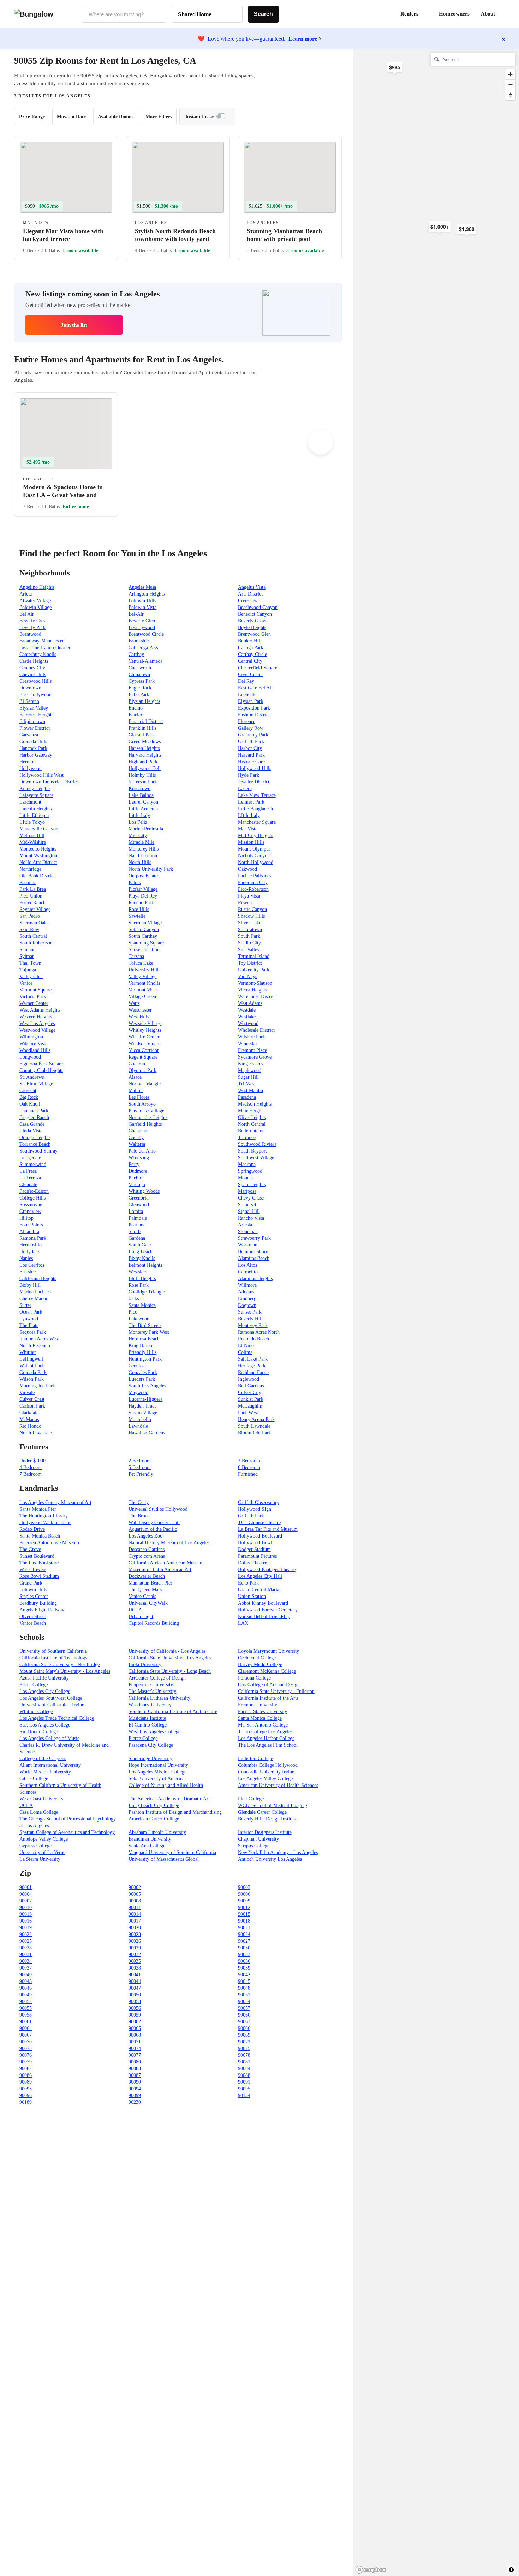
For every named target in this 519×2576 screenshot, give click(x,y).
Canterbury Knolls (38, 654)
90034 (26, 1961)
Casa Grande (32, 1124)
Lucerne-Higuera (145, 1399)
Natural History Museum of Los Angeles (169, 1543)
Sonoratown (250, 929)
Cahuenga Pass (143, 648)
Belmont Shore (253, 1252)
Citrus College (34, 1779)
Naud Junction (143, 856)
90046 (26, 1988)
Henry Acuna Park (256, 1419)
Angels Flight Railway (42, 1610)
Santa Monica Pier (38, 1509)
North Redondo (35, 1346)
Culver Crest (32, 1399)
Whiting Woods (144, 1191)
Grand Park (31, 1583)
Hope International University (158, 1765)
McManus (29, 1419)
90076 (26, 2055)
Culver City (250, 1393)
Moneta (245, 1178)
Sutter (25, 1305)
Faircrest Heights (36, 715)
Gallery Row (251, 728)
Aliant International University (50, 1765)
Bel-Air (136, 614)
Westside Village (145, 1023)
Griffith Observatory (259, 1502)
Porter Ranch (32, 903)
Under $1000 (32, 1461)
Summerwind (33, 1164)
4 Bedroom (31, 1467)
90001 (26, 1887)
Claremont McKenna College (267, 1671)
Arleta (26, 594)
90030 (244, 1948)
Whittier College (36, 1712)
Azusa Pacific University (44, 1678)
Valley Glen (31, 976)
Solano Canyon (144, 929)
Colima (245, 1352)
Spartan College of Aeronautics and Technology (67, 1832)
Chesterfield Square (258, 668)
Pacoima (28, 883)
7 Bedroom (31, 1474)
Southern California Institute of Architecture (173, 1712)
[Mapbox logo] (371, 2570)
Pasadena (247, 1097)
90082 (26, 2069)
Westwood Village (37, 1030)
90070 (26, 2042)
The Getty (139, 1502)
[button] (505, 14)
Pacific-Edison (34, 1191)
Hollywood (31, 768)
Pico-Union (31, 896)
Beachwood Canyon (258, 607)
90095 (244, 2089)
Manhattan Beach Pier (150, 1583)
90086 (26, 2075)
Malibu (136, 1091)
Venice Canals (142, 1596)
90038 (135, 1968)
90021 (244, 1928)
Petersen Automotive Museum (49, 1543)
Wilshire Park (252, 1037)
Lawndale (138, 1426)
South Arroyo (142, 1104)
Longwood (30, 1057)
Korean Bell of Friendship (264, 1616)
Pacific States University (263, 1712)
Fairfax (136, 715)
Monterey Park (253, 1325)
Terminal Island (254, 956)
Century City (32, 668)
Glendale (28, 1185)
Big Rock (29, 1097)
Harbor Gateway (36, 755)
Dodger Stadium (254, 1549)
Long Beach (141, 1252)
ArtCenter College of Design (157, 1678)
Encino (136, 708)
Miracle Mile (141, 842)
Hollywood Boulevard (260, 1536)
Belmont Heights (145, 1265)
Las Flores (139, 1097)
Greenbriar (139, 1198)
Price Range (32, 117)
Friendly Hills (142, 1352)
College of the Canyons (43, 1758)
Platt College (251, 1799)
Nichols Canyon (254, 856)
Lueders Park (142, 1379)
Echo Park (139, 695)
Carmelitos (249, 1272)
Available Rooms (116, 117)
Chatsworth (140, 668)
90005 (135, 1894)
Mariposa (247, 1191)
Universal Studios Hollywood (158, 1509)
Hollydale (29, 1252)
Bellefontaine (251, 1131)
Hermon (28, 762)
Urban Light (141, 1616)
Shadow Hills (251, 916)
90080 (135, 2062)
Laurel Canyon (143, 802)
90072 (244, 2042)
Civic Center (250, 674)
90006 (244, 1894)
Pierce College (143, 1738)
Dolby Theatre (252, 1563)
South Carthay (143, 936)
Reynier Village (35, 909)
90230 (135, 2102)
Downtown (30, 688)
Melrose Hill (32, 836)
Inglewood (249, 1379)
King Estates (250, 1064)
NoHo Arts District (38, 862)
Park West (248, 1413)
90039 (244, 1968)
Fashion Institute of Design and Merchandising (175, 1812)
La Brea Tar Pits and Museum (268, 1529)
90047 (135, 1988)
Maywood (138, 1393)
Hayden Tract (142, 1406)
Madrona (247, 1164)
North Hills (140, 862)
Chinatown (139, 674)
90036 (244, 1961)
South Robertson (36, 943)
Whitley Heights (145, 1030)
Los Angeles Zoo (145, 1536)
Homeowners (454, 14)
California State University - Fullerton (276, 1691)
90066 (244, 2028)
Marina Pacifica (35, 1292)
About (488, 14)
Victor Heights (252, 990)
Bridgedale (30, 1158)
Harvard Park (251, 755)
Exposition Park (254, 708)
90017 (135, 1921)
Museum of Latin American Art (160, 1570)
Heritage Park (252, 1366)
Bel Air (27, 614)
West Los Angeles (37, 1023)
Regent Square (143, 1057)
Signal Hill (249, 1211)
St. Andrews (32, 1077)
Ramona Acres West (39, 1339)
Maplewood (250, 1070)
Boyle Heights (252, 627)
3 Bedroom (249, 1461)
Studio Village (143, 1413)
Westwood (248, 1023)
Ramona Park (33, 1238)
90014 (135, 1914)
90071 (135, 2042)
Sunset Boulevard (37, 1556)
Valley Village (142, 976)
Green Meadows (145, 742)
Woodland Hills (35, 1050)
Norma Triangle (145, 1084)
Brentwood (30, 634)
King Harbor (141, 1346)
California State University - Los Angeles (170, 1658)
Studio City (249, 943)
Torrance (247, 1138)
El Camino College (148, 1725)
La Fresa (28, 1171)
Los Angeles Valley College (265, 1779)
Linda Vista (31, 1131)
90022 (26, 1934)
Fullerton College (255, 1758)
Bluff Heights (142, 1278)
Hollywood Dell (145, 768)
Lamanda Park (34, 1111)
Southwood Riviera (257, 1144)
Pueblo (135, 1178)
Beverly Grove (253, 621)
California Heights (38, 1278)
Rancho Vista (251, 1218)
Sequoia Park (33, 1332)
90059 (135, 2015)
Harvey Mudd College (260, 1665)
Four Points (31, 1225)
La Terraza (30, 1178)
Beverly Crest (33, 621)
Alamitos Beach (254, 1258)
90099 (135, 2095)
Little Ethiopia (34, 815)
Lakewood (139, 1319)
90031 (26, 1955)
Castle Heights (34, 661)
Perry (134, 1164)
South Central (33, 936)
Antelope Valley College (44, 1839)
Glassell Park (142, 735)
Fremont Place (252, 1050)
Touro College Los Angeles (265, 1732)
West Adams (250, 1003)
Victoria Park (33, 997)
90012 (244, 1908)
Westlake (247, 1017)
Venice (26, 983)
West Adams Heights (40, 1010)
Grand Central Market (260, 1590)
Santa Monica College (260, 1718)
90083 (135, 2069)
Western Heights (36, 1017)
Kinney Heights (35, 789)
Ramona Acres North (259, 1332)
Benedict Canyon (255, 614)
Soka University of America (156, 1779)
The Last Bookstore (39, 1563)
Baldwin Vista (142, 607)
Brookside (139, 641)
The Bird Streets (145, 1325)
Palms (135, 883)
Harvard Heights (145, 755)
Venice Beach (33, 1623)
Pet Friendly (141, 1474)
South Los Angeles (147, 1386)
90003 (244, 1887)
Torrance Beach (35, 1144)
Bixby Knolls (142, 1258)
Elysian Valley (34, 708)
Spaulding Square (146, 943)
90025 (26, 1941)
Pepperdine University (151, 1685)
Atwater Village (35, 601)
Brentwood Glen (254, 634)
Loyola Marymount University (269, 1651)
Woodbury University (150, 1705)
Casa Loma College (39, 1812)
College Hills (32, 1198)
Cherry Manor (34, 1299)
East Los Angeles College (45, 1725)
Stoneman (248, 1231)
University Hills (144, 970)
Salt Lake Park (253, 1359)
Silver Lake (250, 923)
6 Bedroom (249, 1467)
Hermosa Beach (144, 1339)
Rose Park (139, 1285)
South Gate (140, 1245)
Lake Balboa (141, 795)
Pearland (137, 1225)
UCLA (135, 1610)
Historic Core (251, 762)
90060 (244, 2015)
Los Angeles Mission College (157, 1772)
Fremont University (258, 1705)
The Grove (30, 1549)
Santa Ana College (147, 1846)
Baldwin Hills (142, 601)
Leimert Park (251, 802)
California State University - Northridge (59, 1665)
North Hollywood (256, 862)
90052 (26, 2001)
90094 (135, 2089)
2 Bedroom (140, 1461)
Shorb (135, 1231)
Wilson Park (32, 1379)
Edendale (247, 695)
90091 (244, 2082)
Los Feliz (138, 822)
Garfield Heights (145, 1124)
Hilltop (26, 1218)
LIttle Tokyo (32, 822)
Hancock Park (33, 748)
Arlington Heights (147, 594)
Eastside (28, 1272)
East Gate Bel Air (255, 688)
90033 (244, 1955)
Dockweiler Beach (147, 1576)
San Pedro (30, 916)
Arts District (250, 594)
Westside (137, 1272)
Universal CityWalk (148, 1603)
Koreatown (139, 789)
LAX (243, 1623)
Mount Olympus (254, 849)
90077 (135, 2055)
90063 (244, 2022)
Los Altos (247, 1265)
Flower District (35, 728)
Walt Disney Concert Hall (154, 1523)
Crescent (28, 1091)
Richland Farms (254, 1372)
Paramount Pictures (257, 1556)
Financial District (146, 721)
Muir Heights (251, 1111)
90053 (135, 2001)
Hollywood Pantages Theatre (267, 1570)
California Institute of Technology (53, 1658)
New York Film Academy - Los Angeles (278, 1852)
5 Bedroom (140, 1467)
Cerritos (136, 1366)
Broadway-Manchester (42, 641)
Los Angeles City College (45, 1691)
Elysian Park (251, 701)
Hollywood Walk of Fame (45, 1523)
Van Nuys (247, 976)
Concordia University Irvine (266, 1772)
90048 (244, 1988)
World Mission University (45, 1772)
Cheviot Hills (33, 674)
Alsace (135, 1077)
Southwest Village (256, 1158)
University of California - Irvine (52, 1705)
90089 (26, 2082)
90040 (26, 1975)
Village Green (142, 997)
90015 (244, 1914)
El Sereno (29, 701)
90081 (244, 2062)
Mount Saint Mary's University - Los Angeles (65, 1671)
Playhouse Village (146, 1111)
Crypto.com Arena (147, 1556)
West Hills (139, 1017)
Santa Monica (142, 1305)
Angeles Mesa (142, 587)
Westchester (140, 1010)
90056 (135, 2008)
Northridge (30, 869)
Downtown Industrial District (49, 782)
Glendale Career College (262, 1812)
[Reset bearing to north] (510, 95)
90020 (135, 1928)
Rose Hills (139, 909)
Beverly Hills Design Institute (268, 1819)
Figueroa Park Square (41, 1064)
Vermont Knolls (144, 983)
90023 (135, 1934)
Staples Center (34, 1596)
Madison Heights (255, 1104)
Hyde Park (249, 775)
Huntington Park (145, 1359)
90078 (244, 2055)
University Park (254, 970)
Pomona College (254, 1678)
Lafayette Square (36, 795)
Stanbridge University (150, 1758)
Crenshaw (248, 601)
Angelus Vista (252, 587)
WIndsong (139, 1158)
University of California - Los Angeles (167, 1651)
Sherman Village (145, 923)
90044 (135, 1981)
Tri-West (247, 1084)
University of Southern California (53, 1651)
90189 (26, 2102)
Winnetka (247, 1044)
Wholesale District (256, 1030)
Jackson (136, 1299)
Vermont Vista (143, 990)
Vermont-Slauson (255, 983)
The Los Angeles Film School (268, 1745)
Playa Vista (249, 896)
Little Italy (139, 815)
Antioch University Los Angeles (270, 1859)
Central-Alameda (145, 661)
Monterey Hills (144, 849)
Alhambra (29, 1231)
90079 (26, 2062)
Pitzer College (34, 1685)
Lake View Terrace (257, 795)
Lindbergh (248, 1299)
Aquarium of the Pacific (153, 1529)
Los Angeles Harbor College (266, 1738)
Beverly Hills (251, 1319)
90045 (244, 1981)
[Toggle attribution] (511, 2570)
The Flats (29, 1325)
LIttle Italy (249, 815)
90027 (244, 1941)
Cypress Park (142, 681)
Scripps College (254, 1846)
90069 (244, 2035)
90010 (26, 1908)
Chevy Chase (251, 1198)
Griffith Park (251, 742)
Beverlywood (142, 627)
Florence (247, 721)
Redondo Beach (253, 1339)
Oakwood (247, 869)
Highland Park (143, 762)
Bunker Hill (250, 641)
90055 (26, 2008)
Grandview (30, 1211)
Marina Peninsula (146, 829)
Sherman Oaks (34, 923)
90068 (135, 2035)
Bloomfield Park (255, 1433)
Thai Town (30, 963)
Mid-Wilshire (33, 842)
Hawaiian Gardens (147, 1433)
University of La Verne (42, 1852)
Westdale (247, 1010)
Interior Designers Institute (265, 1832)
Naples (26, 1258)
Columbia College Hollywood (268, 1765)
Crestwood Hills (35, 681)
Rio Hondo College (39, 1732)
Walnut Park (32, 1366)
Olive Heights (252, 1117)
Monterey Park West (149, 1332)
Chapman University (258, 1839)
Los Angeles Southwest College (51, 1698)
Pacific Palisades (255, 876)
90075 (244, 2048)
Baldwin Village (35, 607)
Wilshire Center (144, 1037)
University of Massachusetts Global (164, 1859)
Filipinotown (32, 721)
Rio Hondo (30, 1426)
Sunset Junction (144, 950)
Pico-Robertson (253, 889)
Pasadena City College (151, 1745)
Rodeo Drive (32, 1529)
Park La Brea (33, 889)
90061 (26, 2022)
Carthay (136, 654)
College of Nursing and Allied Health (166, 1785)
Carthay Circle (252, 654)
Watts (134, 1003)
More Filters (159, 117)
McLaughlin (250, 1406)
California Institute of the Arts (268, 1698)
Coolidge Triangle (147, 1292)
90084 (244, 2069)
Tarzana (136, 956)
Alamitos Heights (255, 1278)
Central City (250, 661)
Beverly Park (32, 627)
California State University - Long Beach (170, 1671)
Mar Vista (248, 829)
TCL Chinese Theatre (259, 1523)
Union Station (252, 1596)
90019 (26, 1928)
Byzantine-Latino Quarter (45, 648)
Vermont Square (35, 990)
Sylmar (27, 956)
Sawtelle (137, 916)
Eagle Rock (140, 688)
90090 (135, 2082)
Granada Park (33, 1372)
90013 (26, 1914)
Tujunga (28, 970)
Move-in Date (71, 117)
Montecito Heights (38, 849)
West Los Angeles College (154, 1732)
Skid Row (29, 929)
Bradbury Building (38, 1603)
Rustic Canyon (252, 909)
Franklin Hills (142, 728)
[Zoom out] (510, 85)
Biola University (145, 1665)
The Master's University (152, 1691)
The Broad (139, 1516)
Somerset (247, 1205)
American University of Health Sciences (278, 1785)
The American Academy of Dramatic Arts (170, 1799)
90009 (244, 1901)
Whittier (28, 1352)
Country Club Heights (41, 1070)
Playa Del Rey (143, 896)
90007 (26, 1901)
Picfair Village (143, 889)
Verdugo (137, 1185)
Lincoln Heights (35, 809)
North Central (252, 1124)
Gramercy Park (253, 735)
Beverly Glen (142, 621)
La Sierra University (40, 1859)
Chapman (138, 1131)
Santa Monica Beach (40, 1536)
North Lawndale (36, 1433)
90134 (244, 2095)
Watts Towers (33, 1570)
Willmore (247, 1285)
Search (263, 14)
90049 (26, 1995)
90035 (135, 1961)
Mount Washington (38, 856)
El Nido (246, 1346)
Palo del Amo (142, 1151)
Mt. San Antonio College (263, 1725)
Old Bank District (37, 876)
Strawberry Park (254, 1238)
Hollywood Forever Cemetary (268, 1610)
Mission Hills (251, 842)
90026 (135, 1941)
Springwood (250, 1171)
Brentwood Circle (146, 634)
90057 (244, 2008)
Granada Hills (33, 742)
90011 (135, 1908)
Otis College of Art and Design (269, 1685)
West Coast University (41, 1799)
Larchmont (30, 802)
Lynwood (29, 1319)
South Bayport (252, 1151)
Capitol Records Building (154, 1623)
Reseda (245, 903)
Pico (133, 1312)
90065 (135, 2028)
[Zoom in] (510, 74)
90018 (244, 1921)
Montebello (140, 1419)
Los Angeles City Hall (260, 1576)
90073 (26, 2048)
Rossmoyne (31, 1205)
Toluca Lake (141, 963)
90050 (135, 1995)
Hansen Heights (144, 748)
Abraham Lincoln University (157, 1832)
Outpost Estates (144, 876)
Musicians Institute (147, 1718)
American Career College (154, 1819)
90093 (26, 2089)
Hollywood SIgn (255, 1509)
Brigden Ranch (34, 1117)
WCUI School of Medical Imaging (273, 1805)
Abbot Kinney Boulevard (263, 1603)
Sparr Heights (252, 1185)
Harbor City (250, 748)
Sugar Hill (248, 1077)
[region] (431, 162)
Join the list (74, 325)
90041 (135, 1975)
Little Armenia (143, 809)
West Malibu (250, 1091)
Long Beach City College (154, 1805)
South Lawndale (254, 1426)
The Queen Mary (145, 1590)
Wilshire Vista (33, 1044)
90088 (244, 2075)
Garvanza (29, 735)
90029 (135, 1948)
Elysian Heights (144, 701)
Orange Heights (35, 1138)
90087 (135, 2075)
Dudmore (138, 1171)
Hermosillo (31, 1245)
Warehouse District (257, 997)
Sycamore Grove (255, 1057)
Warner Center (34, 1003)
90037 (26, 1968)
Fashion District (254, 715)
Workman (248, 1245)
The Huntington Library (44, 1516)
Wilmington (31, 1037)
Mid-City (138, 836)
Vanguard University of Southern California (172, 1852)
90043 (26, 1981)
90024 (244, 1934)
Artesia (245, 1225)
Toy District (250, 963)
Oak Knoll (30, 1104)
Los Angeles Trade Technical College (57, 1718)
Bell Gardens (251, 1386)
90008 (135, 1901)
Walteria (137, 1144)
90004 (26, 1894)
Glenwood (139, 1205)
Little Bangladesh (255, 809)
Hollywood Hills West (41, 775)
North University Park (151, 869)
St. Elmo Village (36, 1084)
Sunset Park (250, 1312)
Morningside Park (37, 1386)
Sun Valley (249, 950)
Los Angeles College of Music (49, 1738)
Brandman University (150, 1839)
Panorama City (253, 883)
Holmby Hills (142, 775)
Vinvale (27, 1393)
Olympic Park (142, 1070)
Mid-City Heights (255, 836)
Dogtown (247, 1305)
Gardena (137, 1238)
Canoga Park (251, 648)
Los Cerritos (32, 1265)
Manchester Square (257, 822)
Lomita (136, 1211)
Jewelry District (254, 782)
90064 (26, 2028)
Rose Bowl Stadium (39, 1576)
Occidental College (257, 1658)
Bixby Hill (30, 1285)
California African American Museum (166, 1563)
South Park (249, 936)
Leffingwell (31, 1359)
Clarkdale (29, 1413)
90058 (26, 2015)
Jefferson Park (143, 782)
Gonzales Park (143, 1372)
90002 (135, 1887)
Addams (246, 1292)
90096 (26, 2095)
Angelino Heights (37, 587)
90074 (135, 2048)
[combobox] (124, 14)
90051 (244, 1995)
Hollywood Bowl (255, 1543)
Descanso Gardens (147, 1549)
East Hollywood (35, 695)
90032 (135, 1955)
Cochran (137, 1064)
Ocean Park (31, 1312)
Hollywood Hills (255, 768)
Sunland (28, 950)
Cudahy (136, 1138)
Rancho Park (141, 903)
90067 (26, 2035)
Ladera (245, 789)
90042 (244, 1975)
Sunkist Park (251, 1399)
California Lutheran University (159, 1698)
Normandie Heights (148, 1117)
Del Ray (246, 681)
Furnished (248, 1474)
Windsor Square (144, 1044)
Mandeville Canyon (39, 829)
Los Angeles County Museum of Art (55, 1502)
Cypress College (35, 1846)
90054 (244, 2001)
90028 (26, 1948)
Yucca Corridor (144, 1050)
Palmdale (138, 1218)
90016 (26, 1921)
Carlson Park (32, 1406)
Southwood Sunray (38, 1151)
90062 (135, 2022)
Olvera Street (33, 1616)
